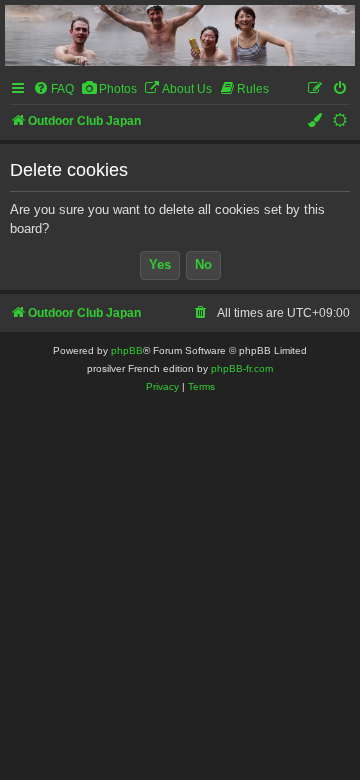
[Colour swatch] (316, 121)
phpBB (127, 350)
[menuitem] (53, 89)
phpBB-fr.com (242, 368)
